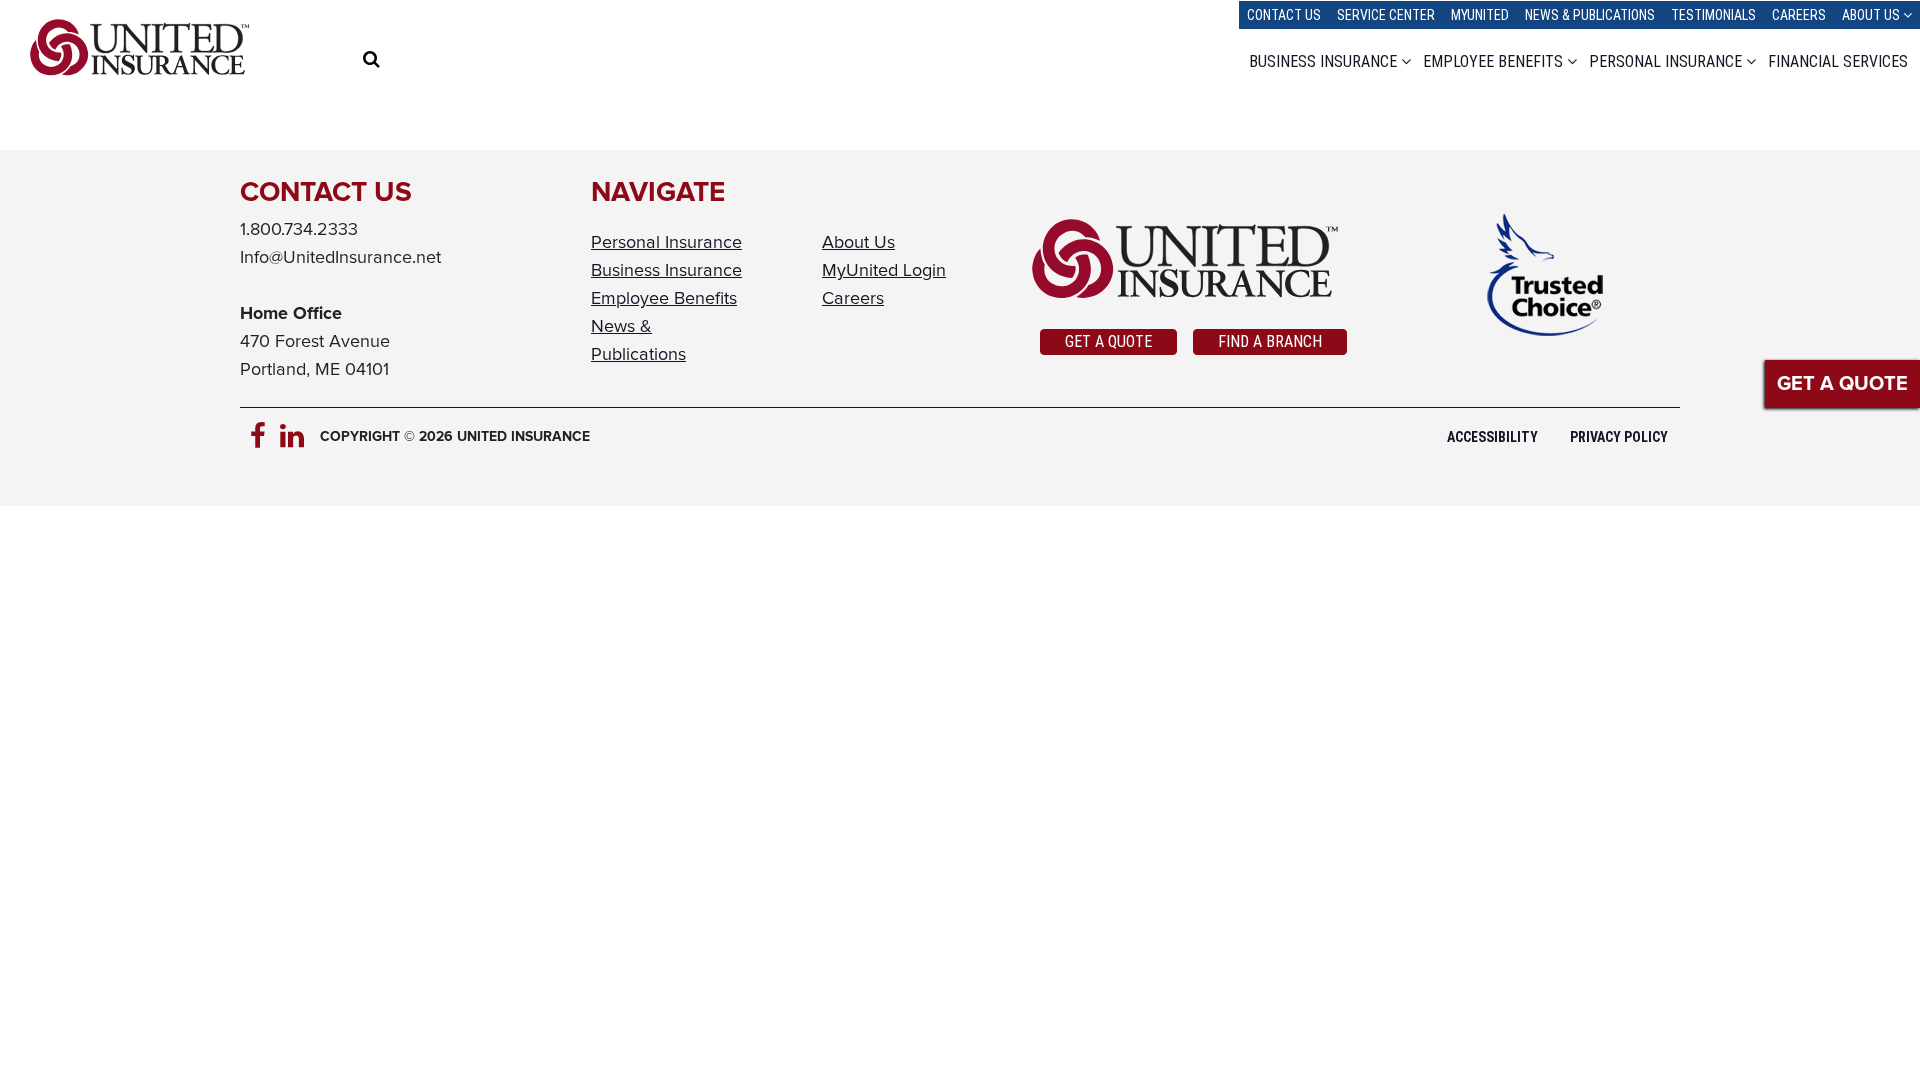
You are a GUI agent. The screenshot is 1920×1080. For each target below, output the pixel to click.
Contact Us (1284, 15)
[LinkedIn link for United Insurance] (295, 437)
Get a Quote (1108, 341)
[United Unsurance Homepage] (1193, 259)
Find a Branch (1270, 341)
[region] (411, 62)
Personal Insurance (1665, 61)
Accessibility (1492, 437)
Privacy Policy (1619, 437)
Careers (1799, 15)
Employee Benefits (1493, 61)
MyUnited (1480, 15)
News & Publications (1590, 15)
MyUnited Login (884, 271)
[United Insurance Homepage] (140, 47)
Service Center (1386, 15)
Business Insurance (1323, 61)
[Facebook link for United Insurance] (265, 437)
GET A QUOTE (1842, 384)
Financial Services (1838, 61)
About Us (1871, 15)
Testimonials (1713, 15)
